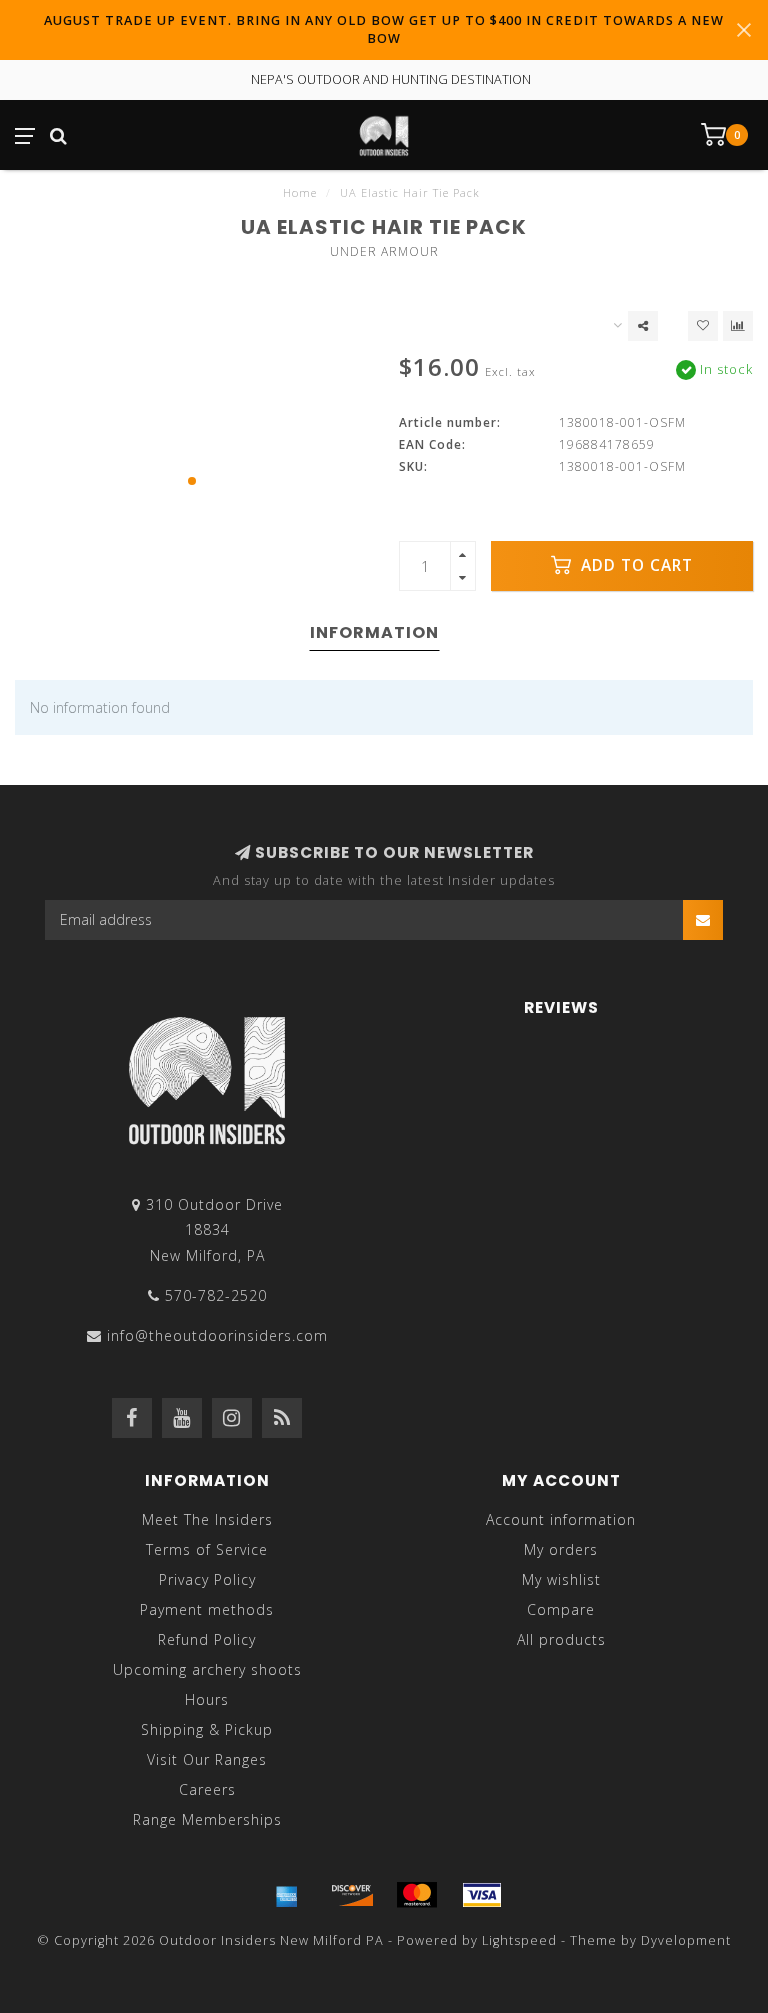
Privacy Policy (207, 1579)
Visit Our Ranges (207, 1759)
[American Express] (287, 1895)
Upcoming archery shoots (207, 1669)
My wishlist (561, 1579)
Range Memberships (207, 1819)
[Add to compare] (738, 326)
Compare (561, 1609)
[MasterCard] (417, 1895)
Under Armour (384, 251)
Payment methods (207, 1609)
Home (300, 192)
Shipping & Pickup (207, 1729)
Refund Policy (207, 1639)
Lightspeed (519, 1940)
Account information (561, 1519)
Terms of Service (207, 1549)
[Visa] (482, 1895)
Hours (207, 1699)
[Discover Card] (352, 1895)
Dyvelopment (686, 1940)
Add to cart (634, 565)
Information (374, 632)
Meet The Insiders (207, 1519)
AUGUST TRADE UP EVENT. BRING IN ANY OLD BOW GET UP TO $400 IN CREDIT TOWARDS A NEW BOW (384, 29)
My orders (561, 1549)
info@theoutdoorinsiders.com (217, 1335)
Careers (207, 1789)
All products (561, 1639)
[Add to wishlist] (703, 326)
